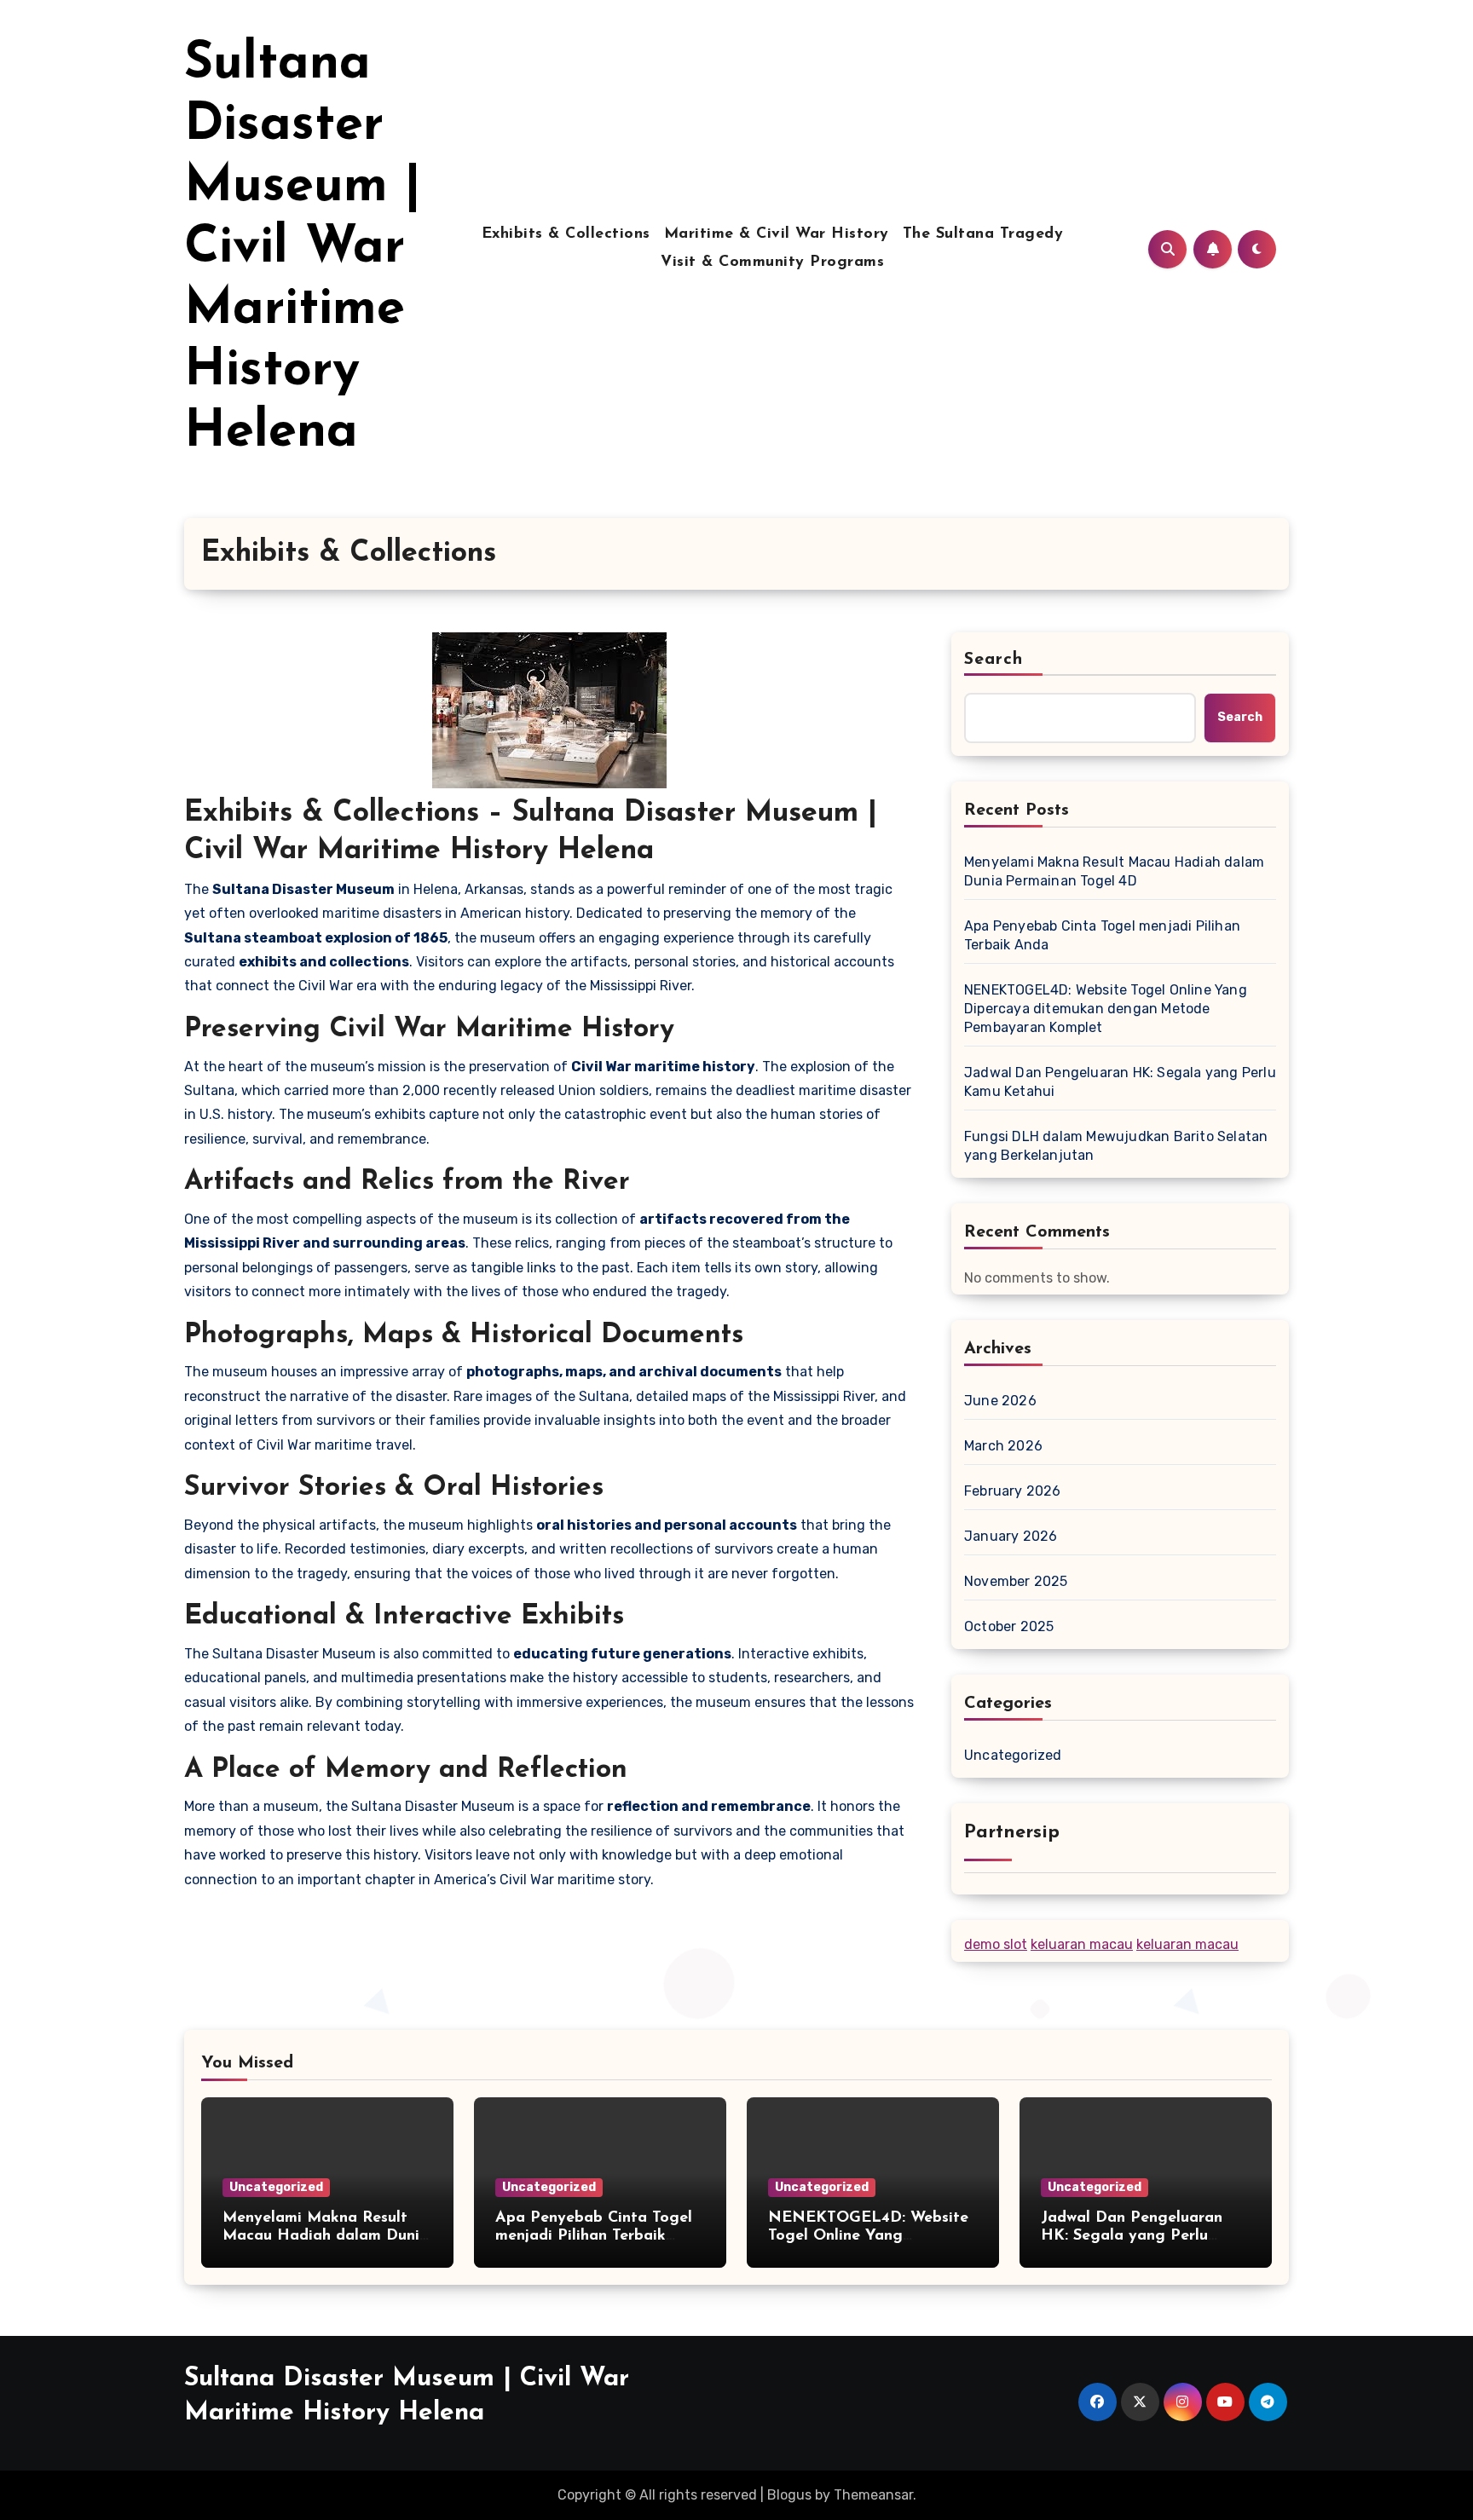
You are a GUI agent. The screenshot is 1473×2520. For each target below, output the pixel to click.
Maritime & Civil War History (777, 234)
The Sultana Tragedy (983, 234)
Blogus (789, 2495)
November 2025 (1016, 1581)
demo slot (996, 1944)
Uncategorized (1013, 1755)
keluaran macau (1082, 1944)
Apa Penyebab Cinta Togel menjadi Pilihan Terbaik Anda (1102, 935)
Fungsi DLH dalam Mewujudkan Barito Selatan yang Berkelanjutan (1116, 1146)
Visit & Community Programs (772, 262)
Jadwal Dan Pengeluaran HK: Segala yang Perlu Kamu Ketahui (1120, 1082)
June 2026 (1000, 1401)
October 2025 (1009, 1626)
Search (994, 660)
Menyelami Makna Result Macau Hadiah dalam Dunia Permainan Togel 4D (1114, 871)
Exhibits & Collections (566, 234)
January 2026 (1011, 1536)
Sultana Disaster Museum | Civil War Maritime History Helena (303, 249)
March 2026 (1003, 1446)
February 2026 (1013, 1491)
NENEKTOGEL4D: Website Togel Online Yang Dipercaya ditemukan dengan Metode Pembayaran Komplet (1106, 1009)
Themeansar (873, 2495)
